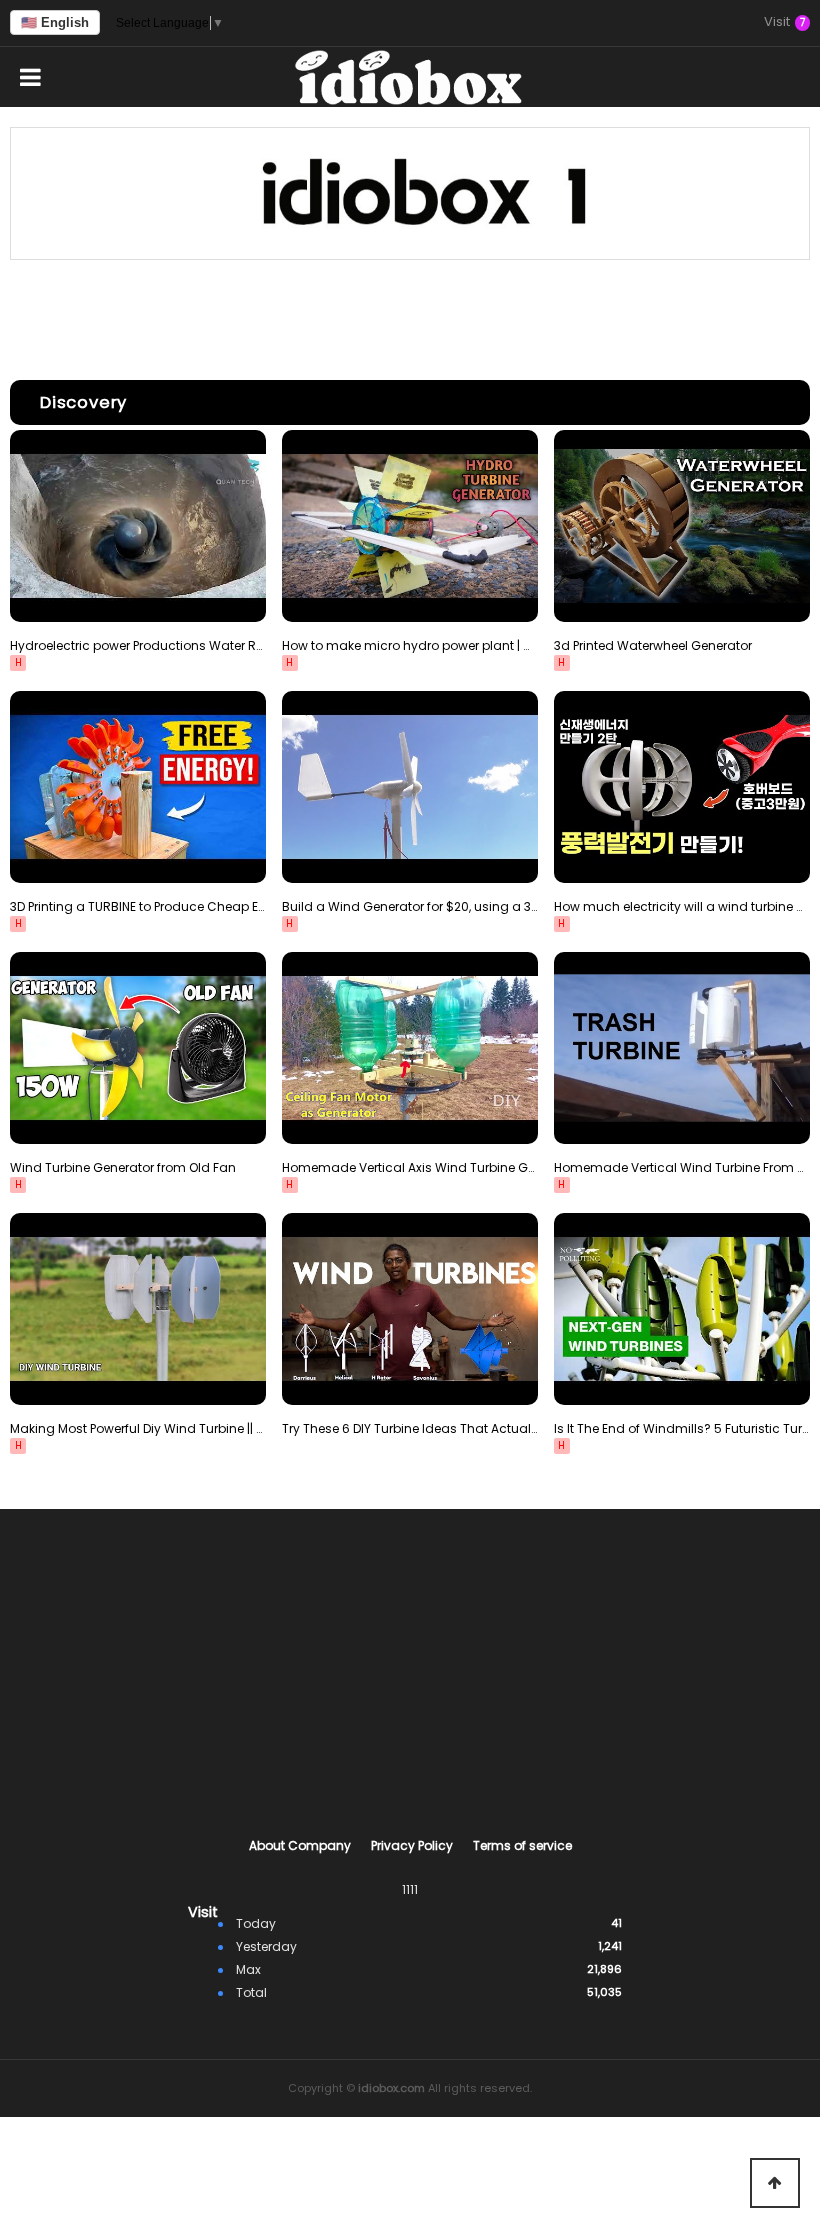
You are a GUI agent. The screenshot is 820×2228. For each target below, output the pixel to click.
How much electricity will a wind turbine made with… (682, 906)
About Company (300, 1845)
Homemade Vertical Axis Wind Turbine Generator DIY (410, 1167)
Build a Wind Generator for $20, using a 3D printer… (410, 906)
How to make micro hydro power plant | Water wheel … (410, 645)
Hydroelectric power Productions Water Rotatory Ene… (138, 645)
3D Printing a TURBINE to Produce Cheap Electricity (138, 906)
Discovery (83, 402)
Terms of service (522, 1845)
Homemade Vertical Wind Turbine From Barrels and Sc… (682, 1167)
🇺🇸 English (55, 22)
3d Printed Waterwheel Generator (653, 645)
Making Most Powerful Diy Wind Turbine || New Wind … (138, 1428)
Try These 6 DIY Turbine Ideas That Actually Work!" (410, 1428)
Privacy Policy (412, 1845)
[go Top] (775, 2183)
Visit (784, 23)
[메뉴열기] (30, 77)
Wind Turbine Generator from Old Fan (123, 1167)
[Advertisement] (410, 315)
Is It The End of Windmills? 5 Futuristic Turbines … (682, 1428)
